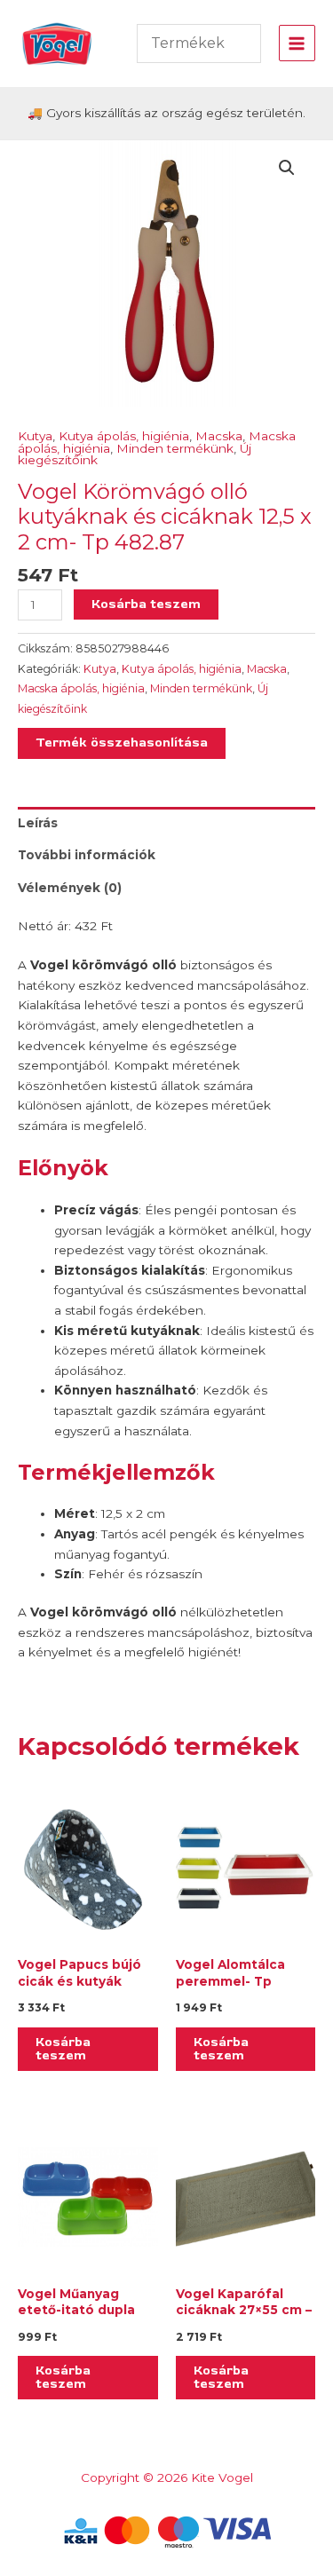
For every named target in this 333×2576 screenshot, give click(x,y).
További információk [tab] (87, 855)
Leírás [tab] (38, 823)
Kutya (35, 436)
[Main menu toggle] (297, 43)
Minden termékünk (175, 448)
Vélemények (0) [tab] (70, 888)
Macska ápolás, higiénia (81, 688)
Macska (219, 436)
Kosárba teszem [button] (63, 2049)
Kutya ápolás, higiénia (124, 436)
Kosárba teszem (146, 604)
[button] (287, 168)
